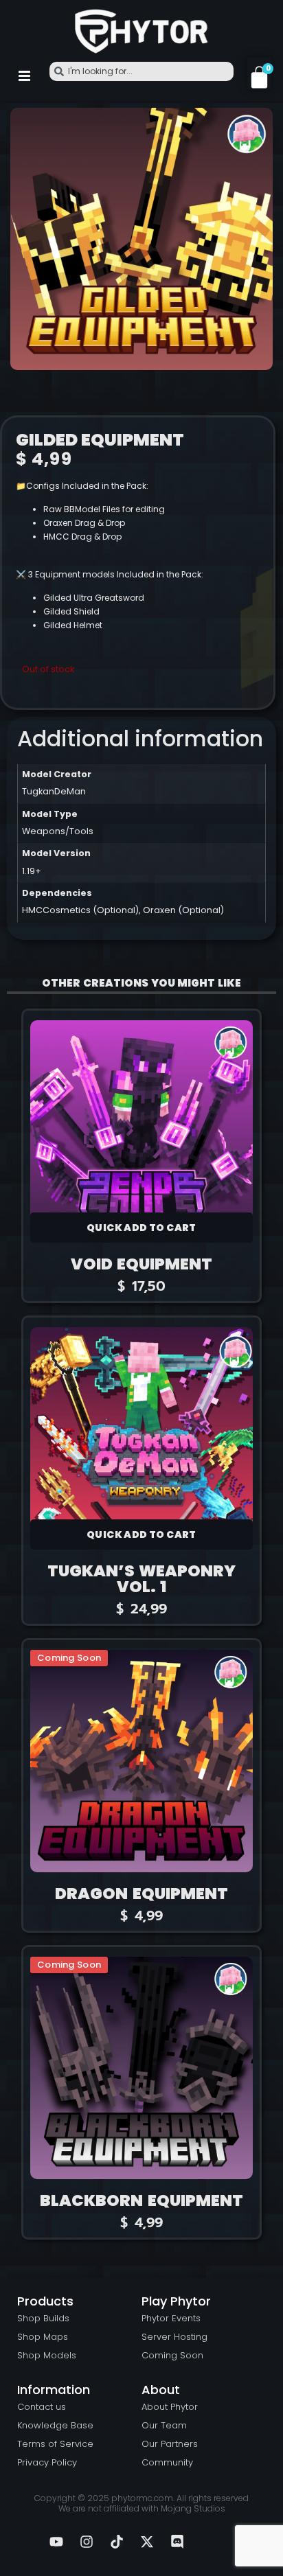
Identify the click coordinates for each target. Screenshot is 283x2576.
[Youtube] (56, 2542)
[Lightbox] (256, 124)
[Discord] (177, 2542)
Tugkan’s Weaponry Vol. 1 (141, 1579)
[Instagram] (87, 2542)
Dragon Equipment (141, 1894)
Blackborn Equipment (141, 2200)
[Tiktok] (117, 2542)
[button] (24, 76)
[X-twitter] (147, 2542)
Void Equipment (141, 1264)
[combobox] (141, 71)
